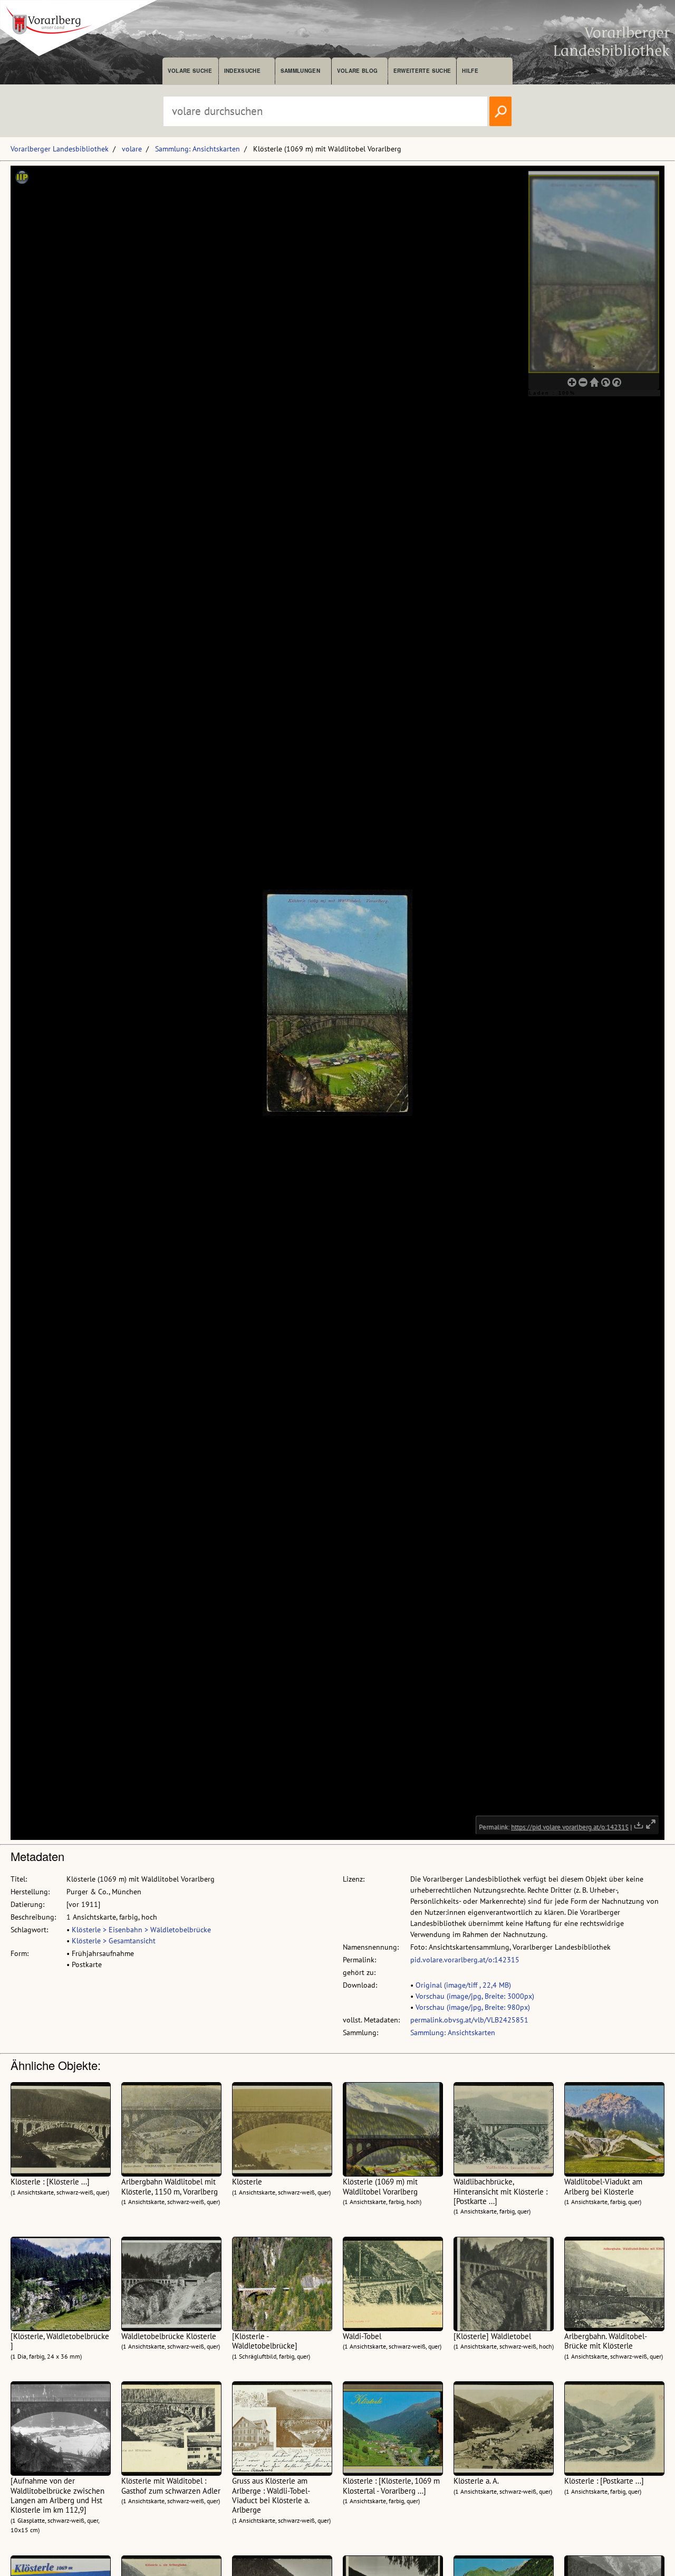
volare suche (190, 71)
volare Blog (358, 71)
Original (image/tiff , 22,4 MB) (463, 1985)
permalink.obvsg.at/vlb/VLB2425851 (469, 2020)
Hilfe (470, 71)
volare (132, 149)
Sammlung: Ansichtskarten (197, 149)
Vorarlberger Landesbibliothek (60, 149)
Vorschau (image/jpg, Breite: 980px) (473, 2007)
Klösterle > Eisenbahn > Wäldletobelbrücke (141, 1930)
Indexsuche (242, 71)
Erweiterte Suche (422, 71)
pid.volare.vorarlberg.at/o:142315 (465, 1960)
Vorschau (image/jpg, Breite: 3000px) (475, 1996)
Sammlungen (300, 71)
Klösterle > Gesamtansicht (114, 1941)
